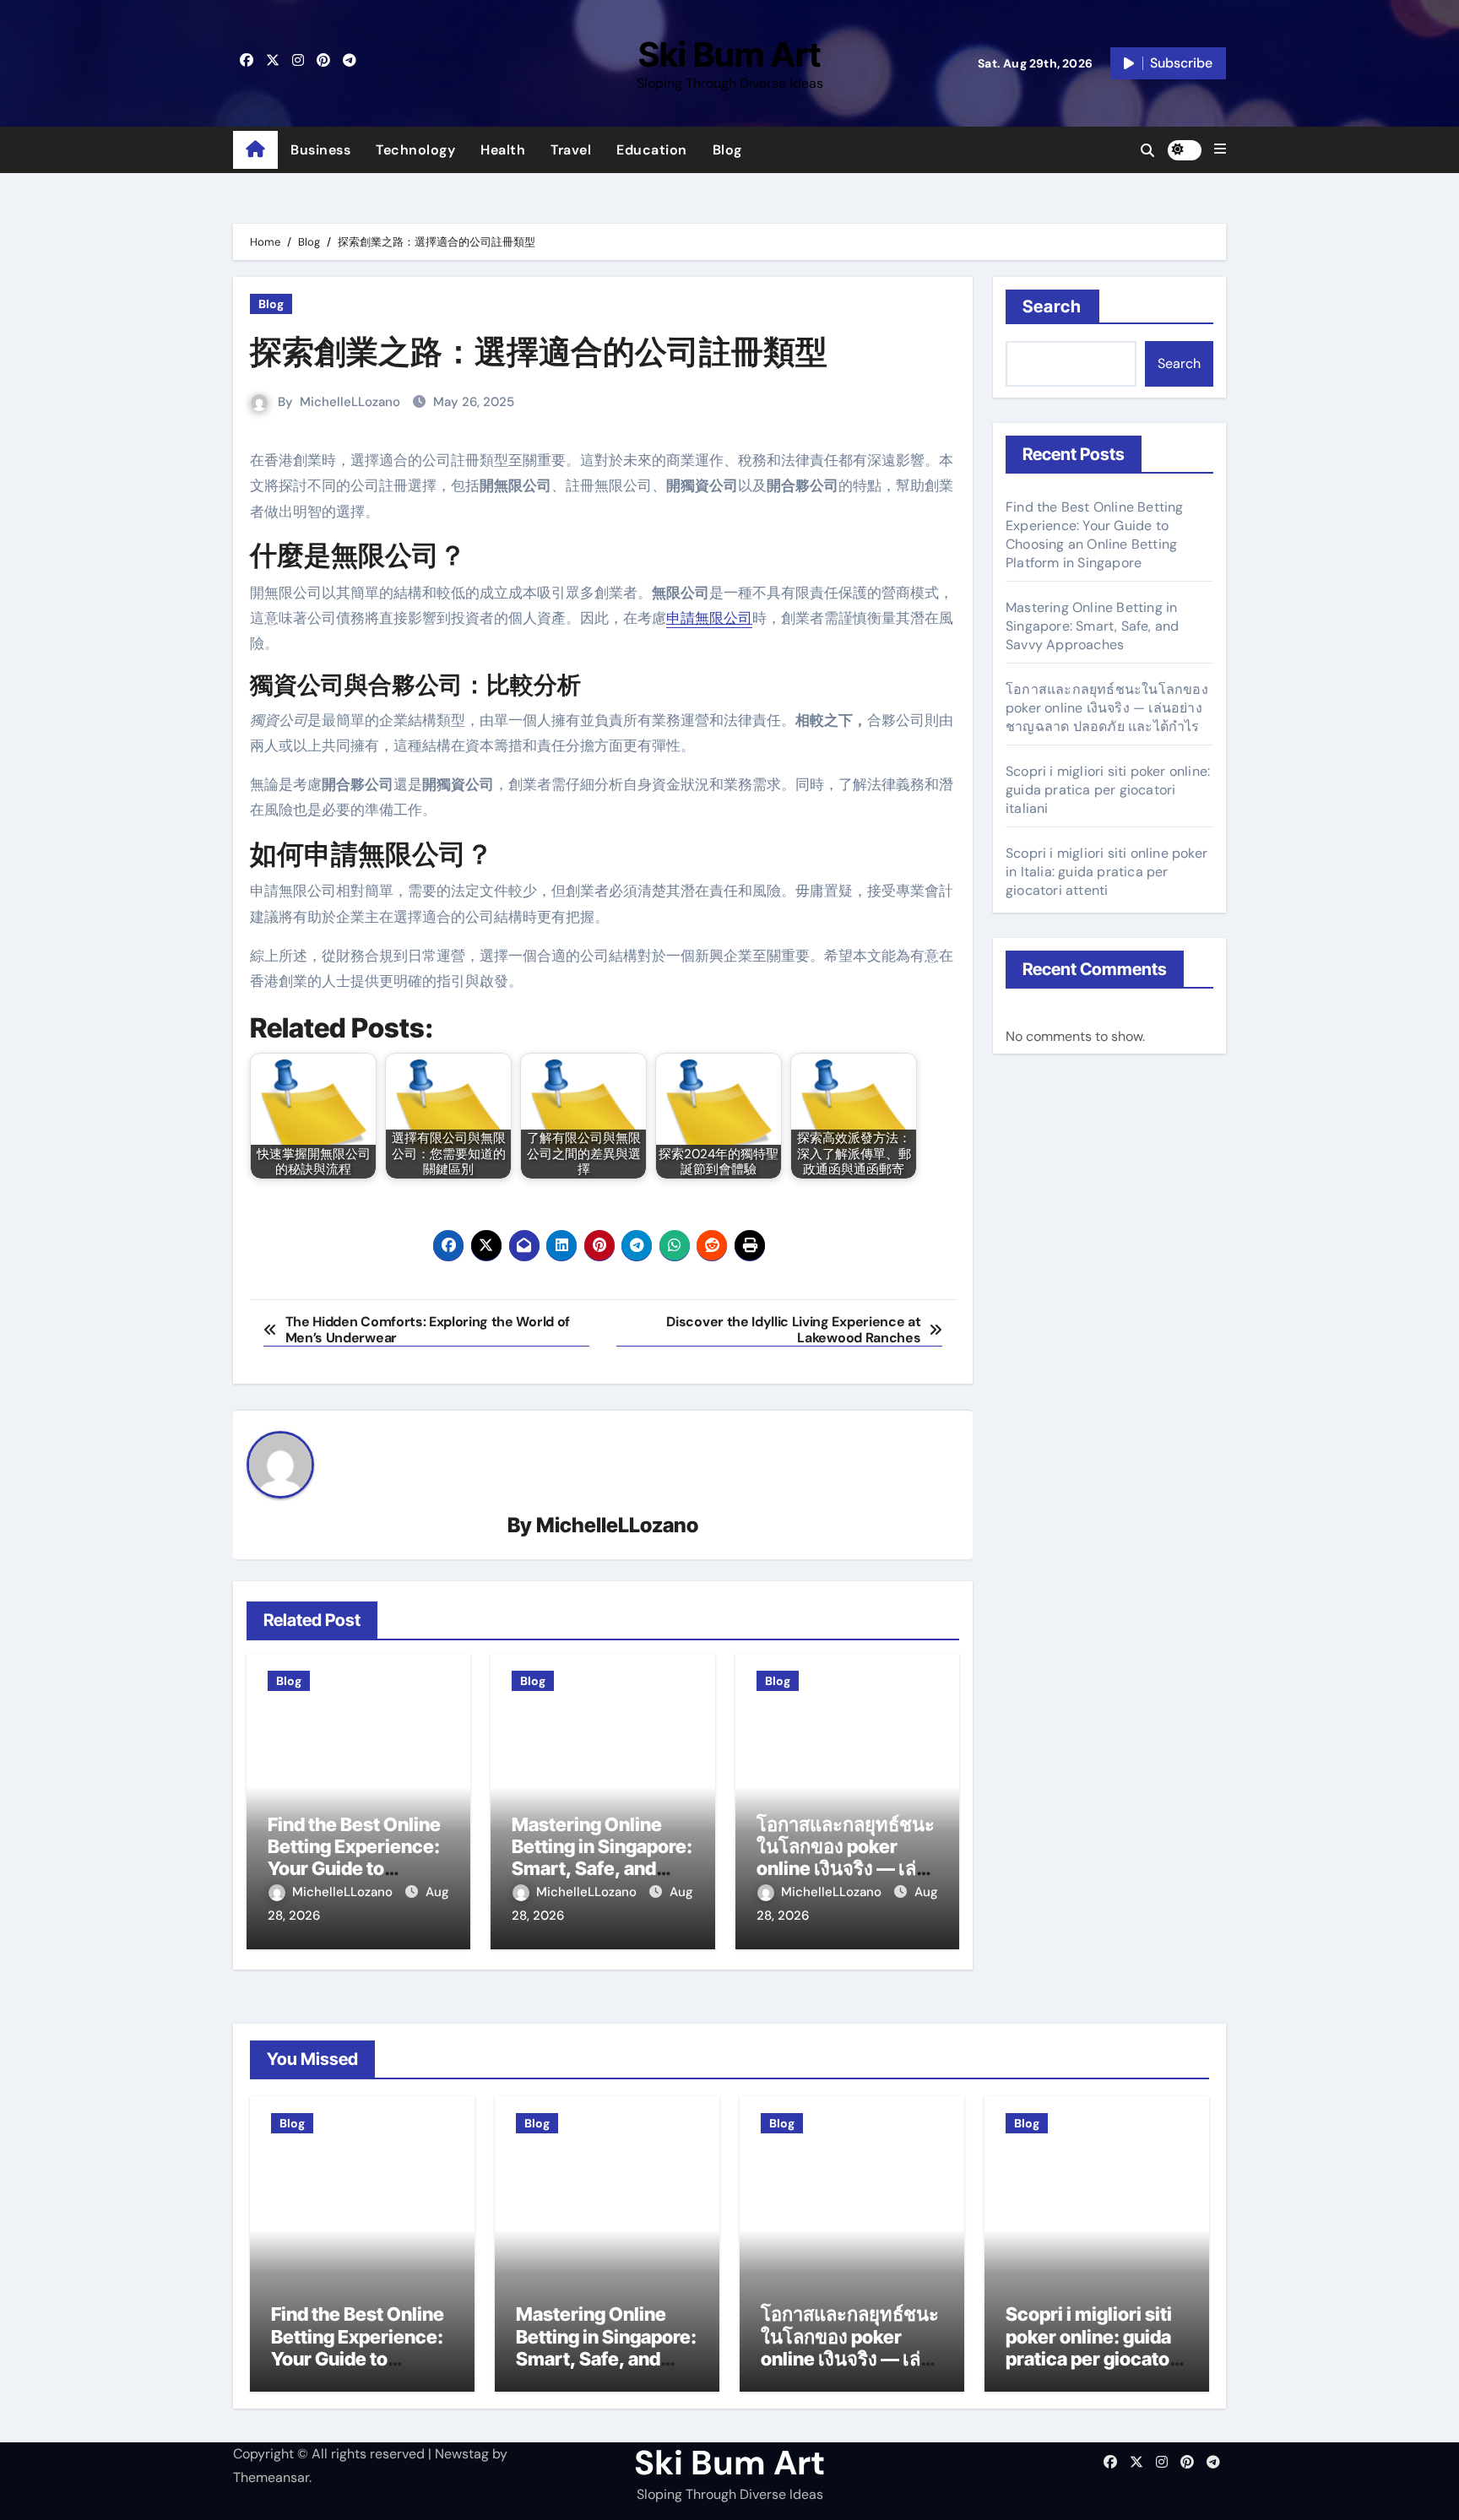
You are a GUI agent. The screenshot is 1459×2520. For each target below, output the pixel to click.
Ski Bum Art (729, 54)
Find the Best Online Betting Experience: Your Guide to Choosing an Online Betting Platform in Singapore (1095, 535)
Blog (727, 150)
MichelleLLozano (350, 402)
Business (320, 150)
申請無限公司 (709, 618)
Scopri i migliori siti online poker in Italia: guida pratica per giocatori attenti (1106, 872)
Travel (571, 150)
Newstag (462, 2454)
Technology (415, 150)
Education (652, 150)
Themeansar (271, 2477)
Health (503, 150)
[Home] (255, 150)
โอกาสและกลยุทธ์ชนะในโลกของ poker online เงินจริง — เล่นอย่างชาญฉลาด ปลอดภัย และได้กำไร (846, 1869)
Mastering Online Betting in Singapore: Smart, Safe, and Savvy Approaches (602, 1858)
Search (1052, 306)
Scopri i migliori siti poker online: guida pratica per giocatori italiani (1108, 790)
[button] (1220, 149)
